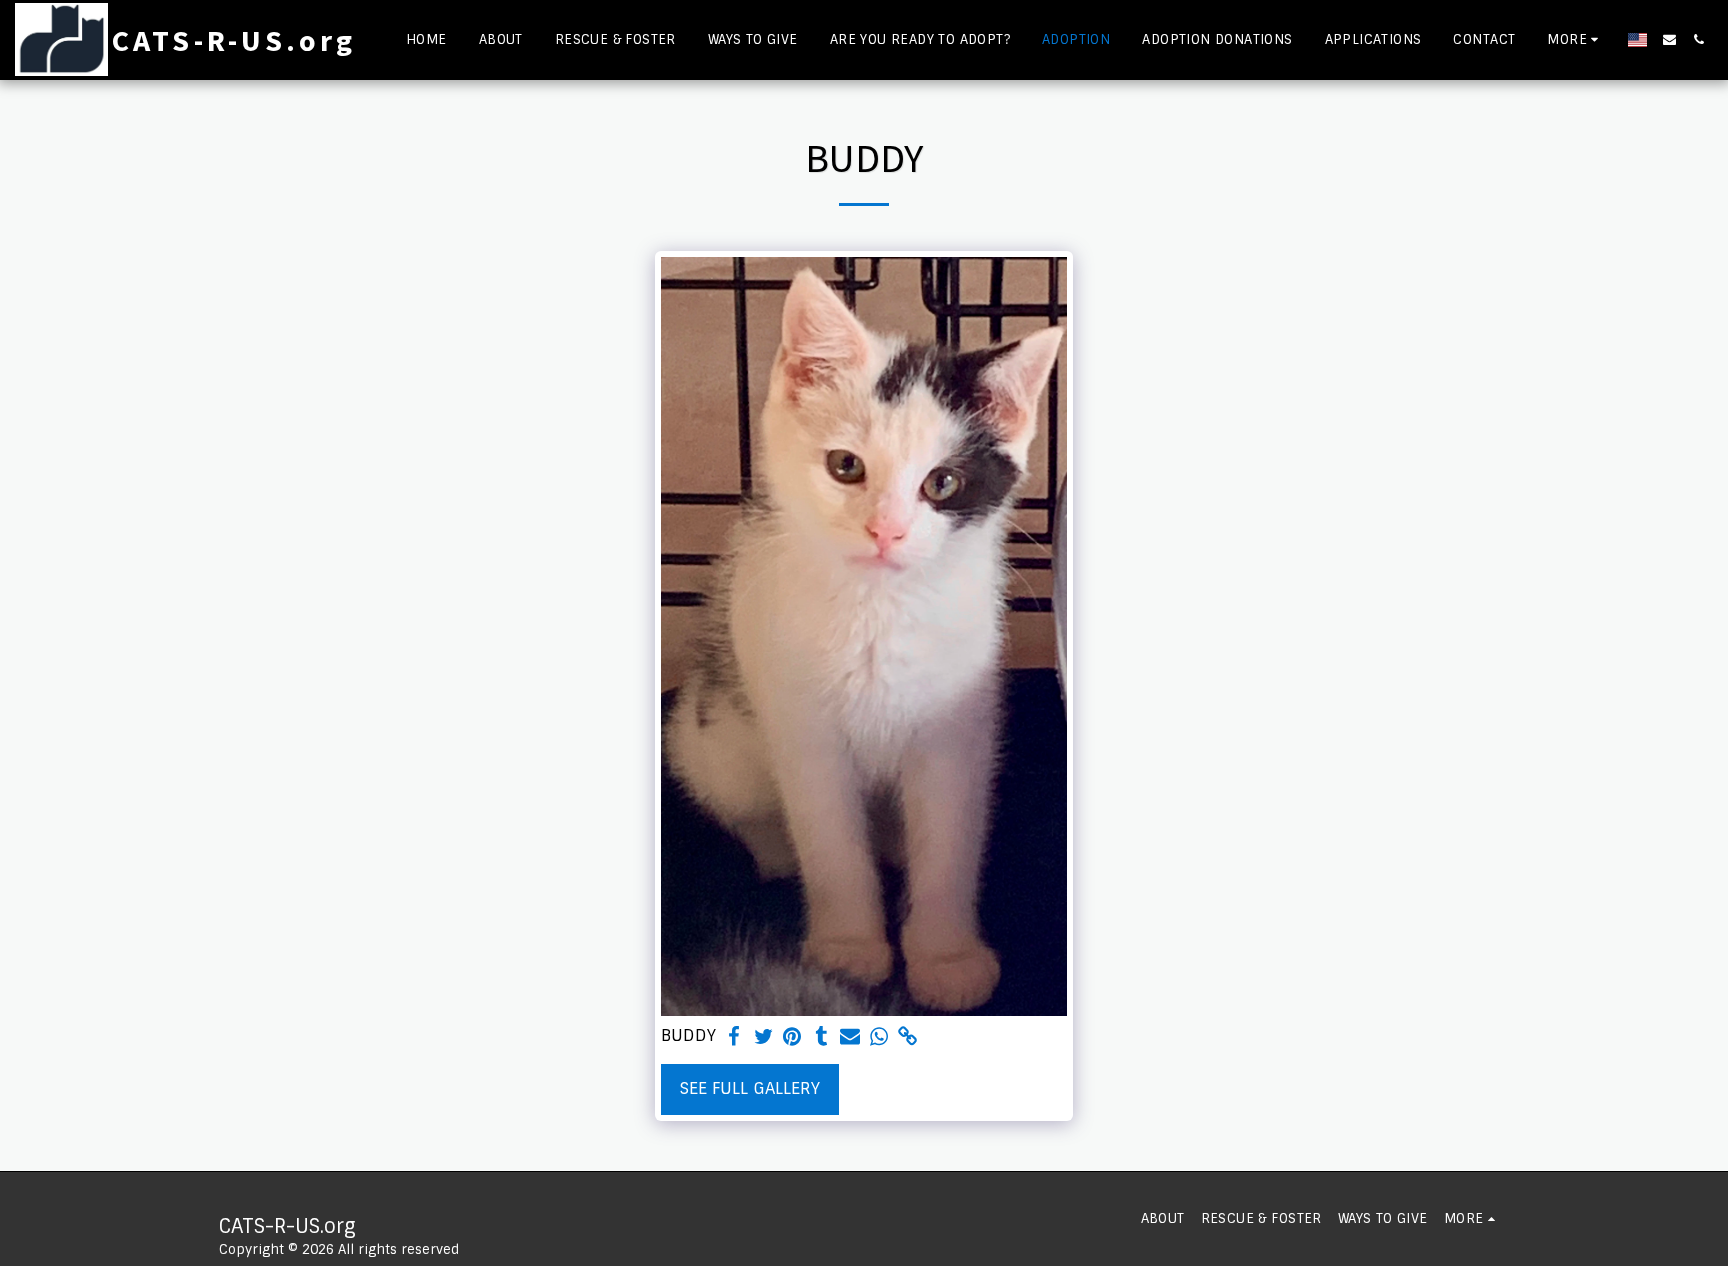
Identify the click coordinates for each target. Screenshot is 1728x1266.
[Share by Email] (850, 1037)
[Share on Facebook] (734, 1037)
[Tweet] (763, 1037)
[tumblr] (821, 1037)
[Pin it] (792, 1037)
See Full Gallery (750, 1088)
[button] (1669, 39)
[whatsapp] (879, 1037)
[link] (907, 1037)
